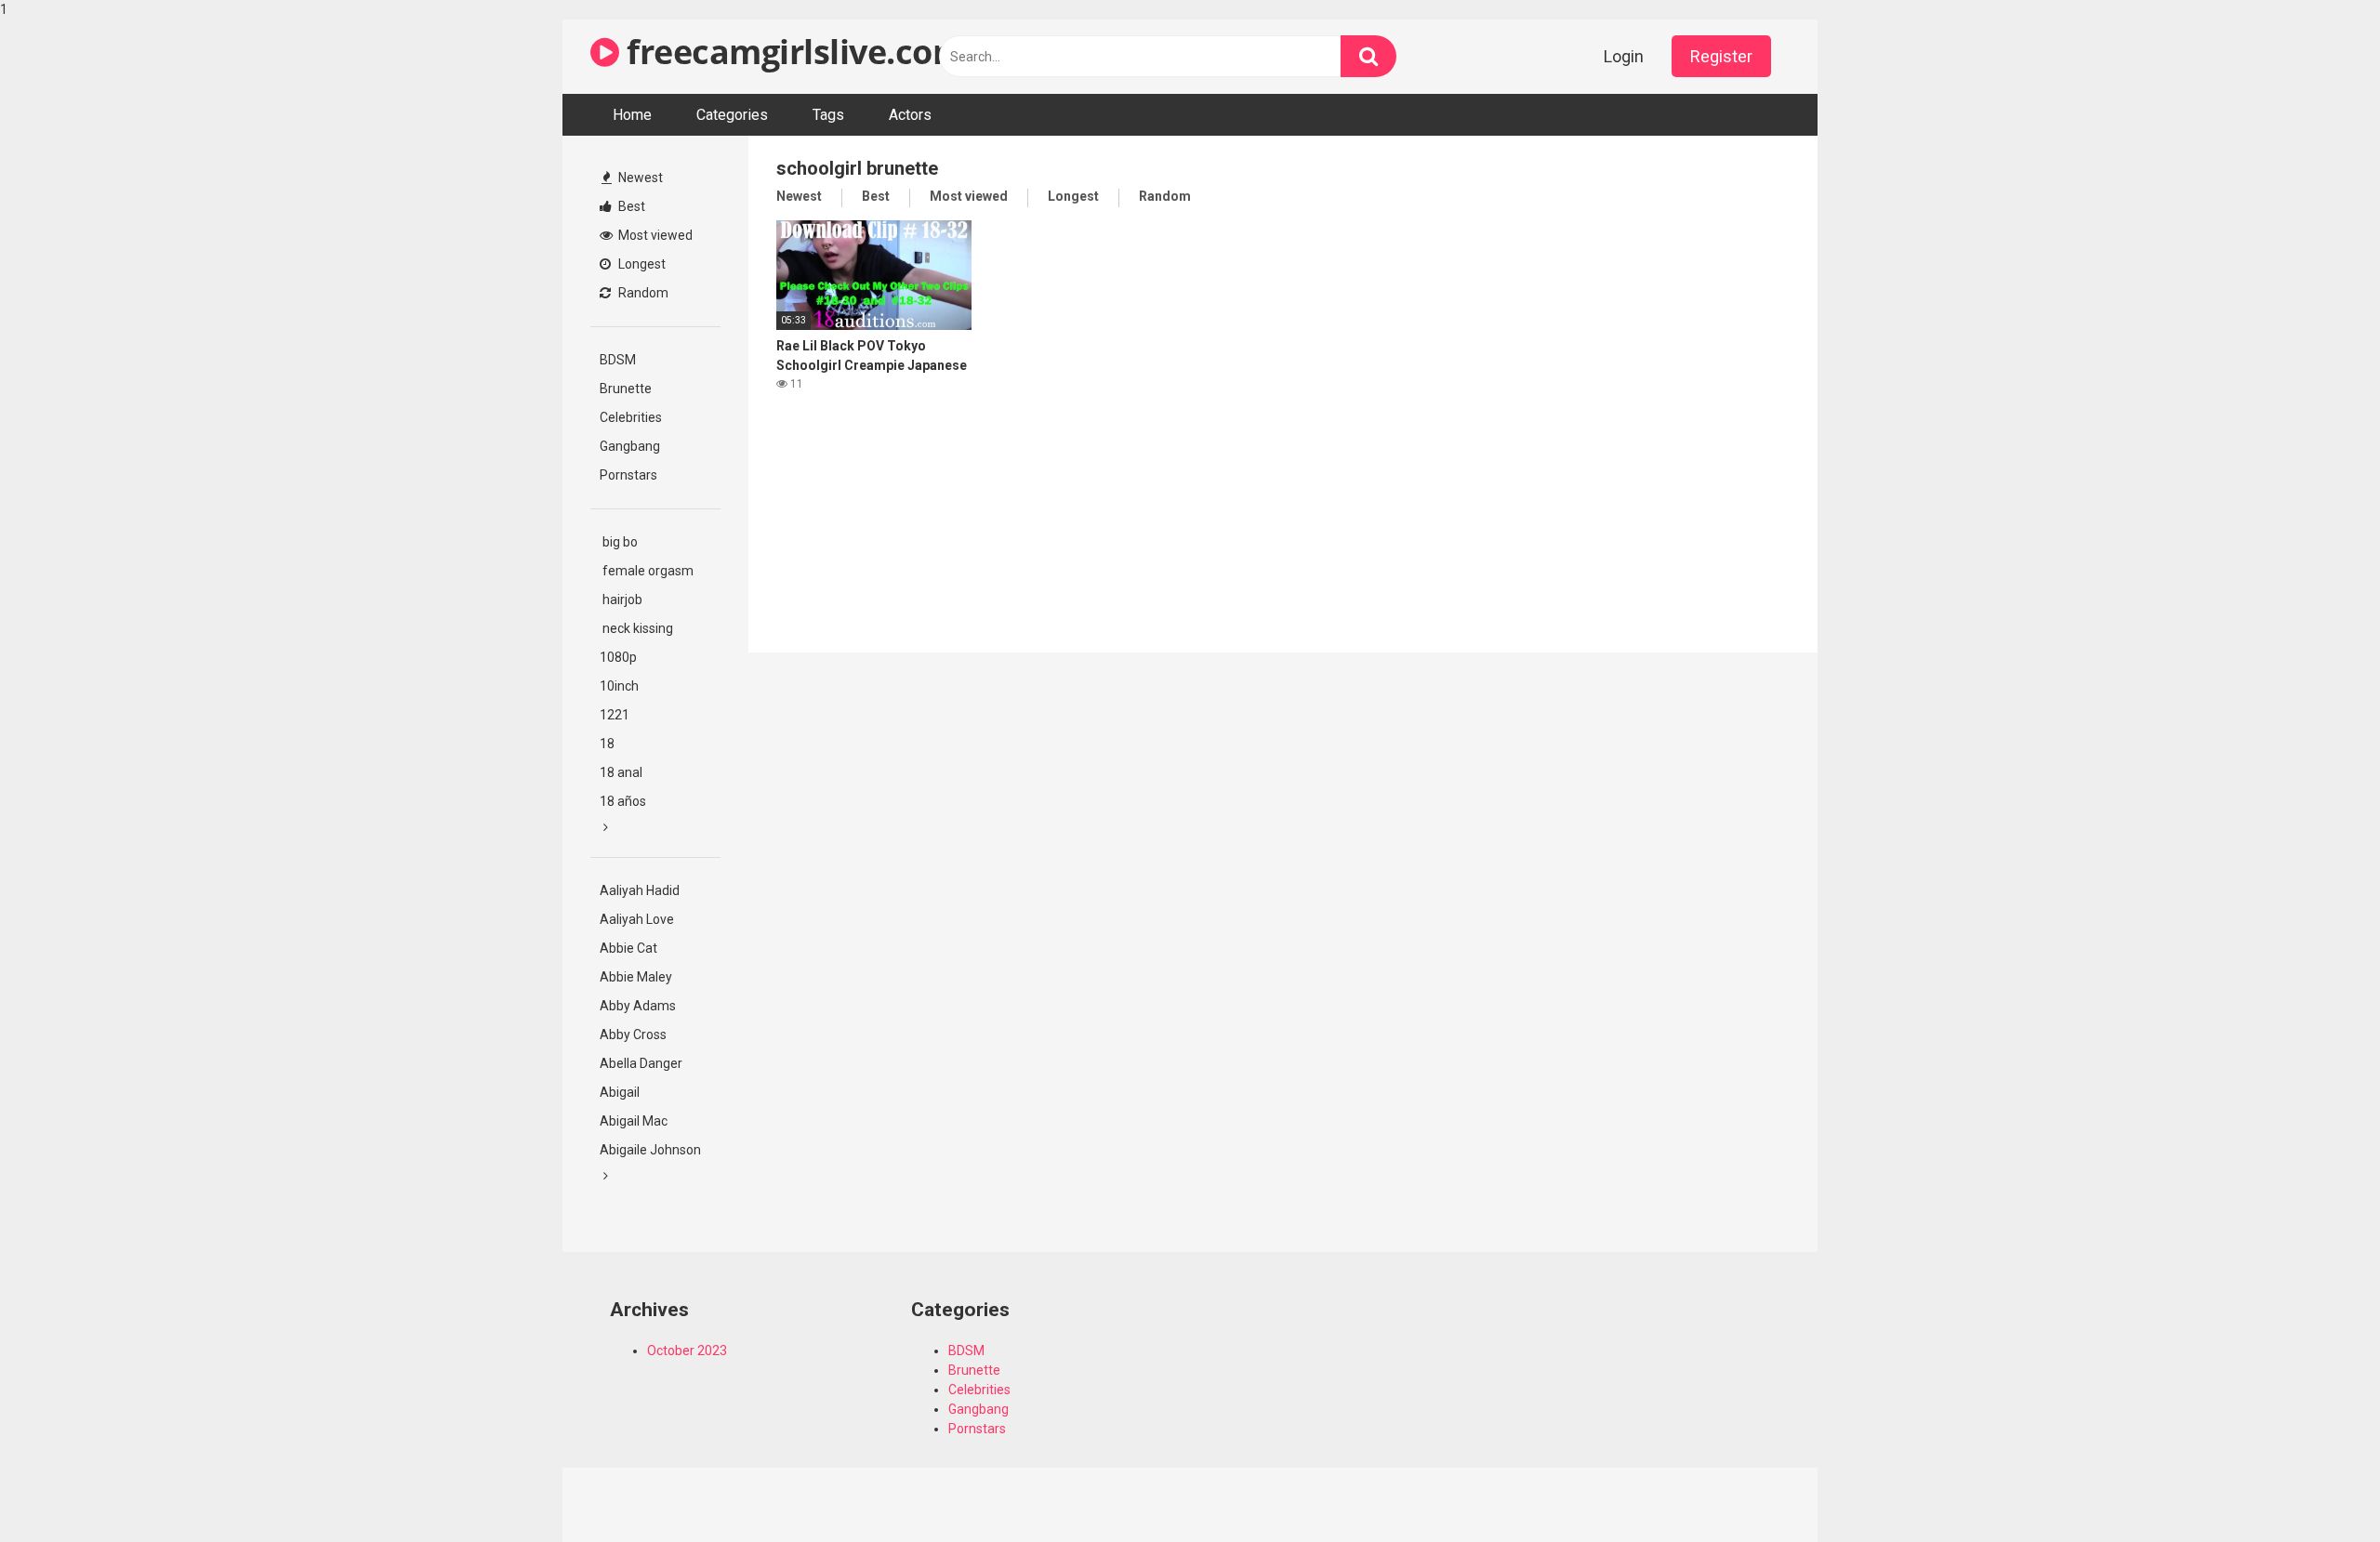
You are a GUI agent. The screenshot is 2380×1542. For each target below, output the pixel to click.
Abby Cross (633, 1035)
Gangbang (630, 446)
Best (630, 206)
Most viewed (654, 235)
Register (1721, 56)
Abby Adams (638, 1006)
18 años (623, 801)
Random (642, 293)
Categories (732, 115)
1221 (615, 715)
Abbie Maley (636, 977)
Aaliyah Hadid (640, 890)
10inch (619, 686)
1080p (618, 657)
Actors (910, 115)
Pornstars (628, 475)
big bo (619, 542)
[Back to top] (2318, 1489)
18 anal (621, 772)
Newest (639, 178)
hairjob (621, 600)
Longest (641, 264)
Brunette (626, 389)
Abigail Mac (634, 1121)
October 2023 (687, 1351)
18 (607, 744)
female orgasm (647, 571)
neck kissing (636, 628)
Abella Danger (641, 1063)
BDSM (618, 360)
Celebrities (631, 417)
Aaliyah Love (637, 919)
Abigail (620, 1092)
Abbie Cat (628, 948)
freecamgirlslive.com (792, 52)
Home (632, 115)
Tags (828, 115)
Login (1624, 56)
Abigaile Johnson (650, 1150)
